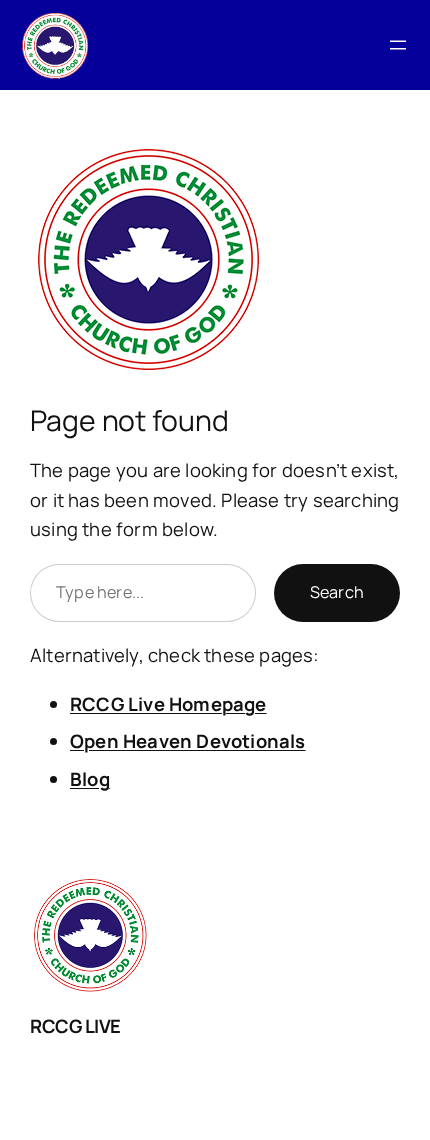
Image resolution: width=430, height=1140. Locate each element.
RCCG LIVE (75, 1026)
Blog (90, 779)
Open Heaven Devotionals (188, 741)
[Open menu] (398, 45)
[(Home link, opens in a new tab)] (55, 45)
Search (337, 592)
